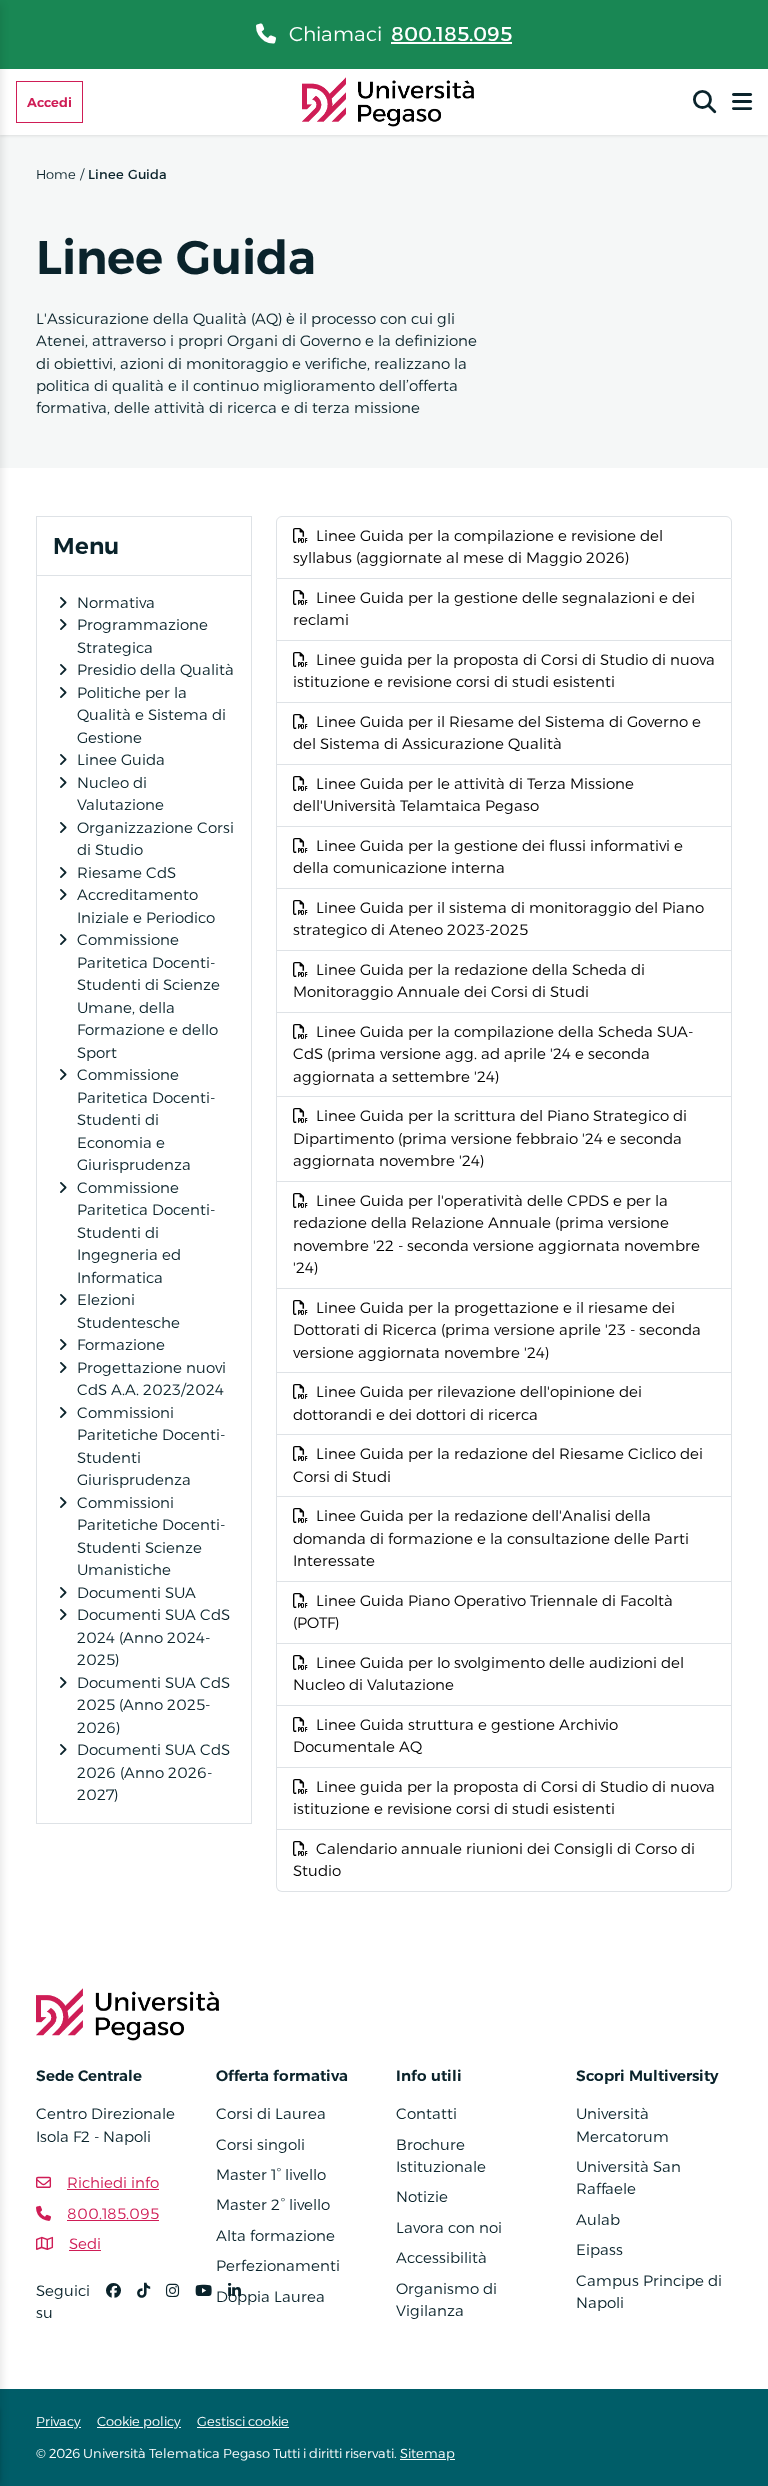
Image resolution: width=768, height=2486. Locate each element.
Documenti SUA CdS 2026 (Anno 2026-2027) (153, 1772)
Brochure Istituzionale (441, 2155)
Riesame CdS (126, 872)
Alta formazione (275, 2235)
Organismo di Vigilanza (446, 2299)
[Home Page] (388, 100)
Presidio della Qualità (155, 669)
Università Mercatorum (622, 2124)
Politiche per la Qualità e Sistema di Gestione (151, 715)
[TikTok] (151, 2310)
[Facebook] (121, 2310)
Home (56, 174)
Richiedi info (113, 2182)
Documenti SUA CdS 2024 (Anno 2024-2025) (153, 1637)
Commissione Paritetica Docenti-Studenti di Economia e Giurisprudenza (146, 1119)
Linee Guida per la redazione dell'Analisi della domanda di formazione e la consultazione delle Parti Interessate (491, 1538)
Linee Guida (121, 759)
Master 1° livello (271, 2174)
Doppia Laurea (270, 2296)
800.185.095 (451, 34)
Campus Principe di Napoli (649, 2291)
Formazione (121, 1344)
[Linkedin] (242, 2310)
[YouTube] (211, 2310)
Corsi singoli (260, 2144)
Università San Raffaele (628, 2177)
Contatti (426, 2113)
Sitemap (427, 2453)
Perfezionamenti (278, 2265)
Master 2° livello (273, 2204)
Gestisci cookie (243, 2421)
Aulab (598, 2219)
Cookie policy (139, 2421)
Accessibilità (441, 2257)
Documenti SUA (136, 1592)
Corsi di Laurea (271, 2113)
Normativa (116, 602)
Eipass (599, 2249)
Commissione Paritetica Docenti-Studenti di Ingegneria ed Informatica (146, 1232)
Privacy (58, 2421)
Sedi (85, 2243)
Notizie (422, 2196)
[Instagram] (180, 2310)
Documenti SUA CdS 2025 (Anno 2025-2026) (153, 1705)
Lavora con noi (449, 2227)
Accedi (49, 102)
